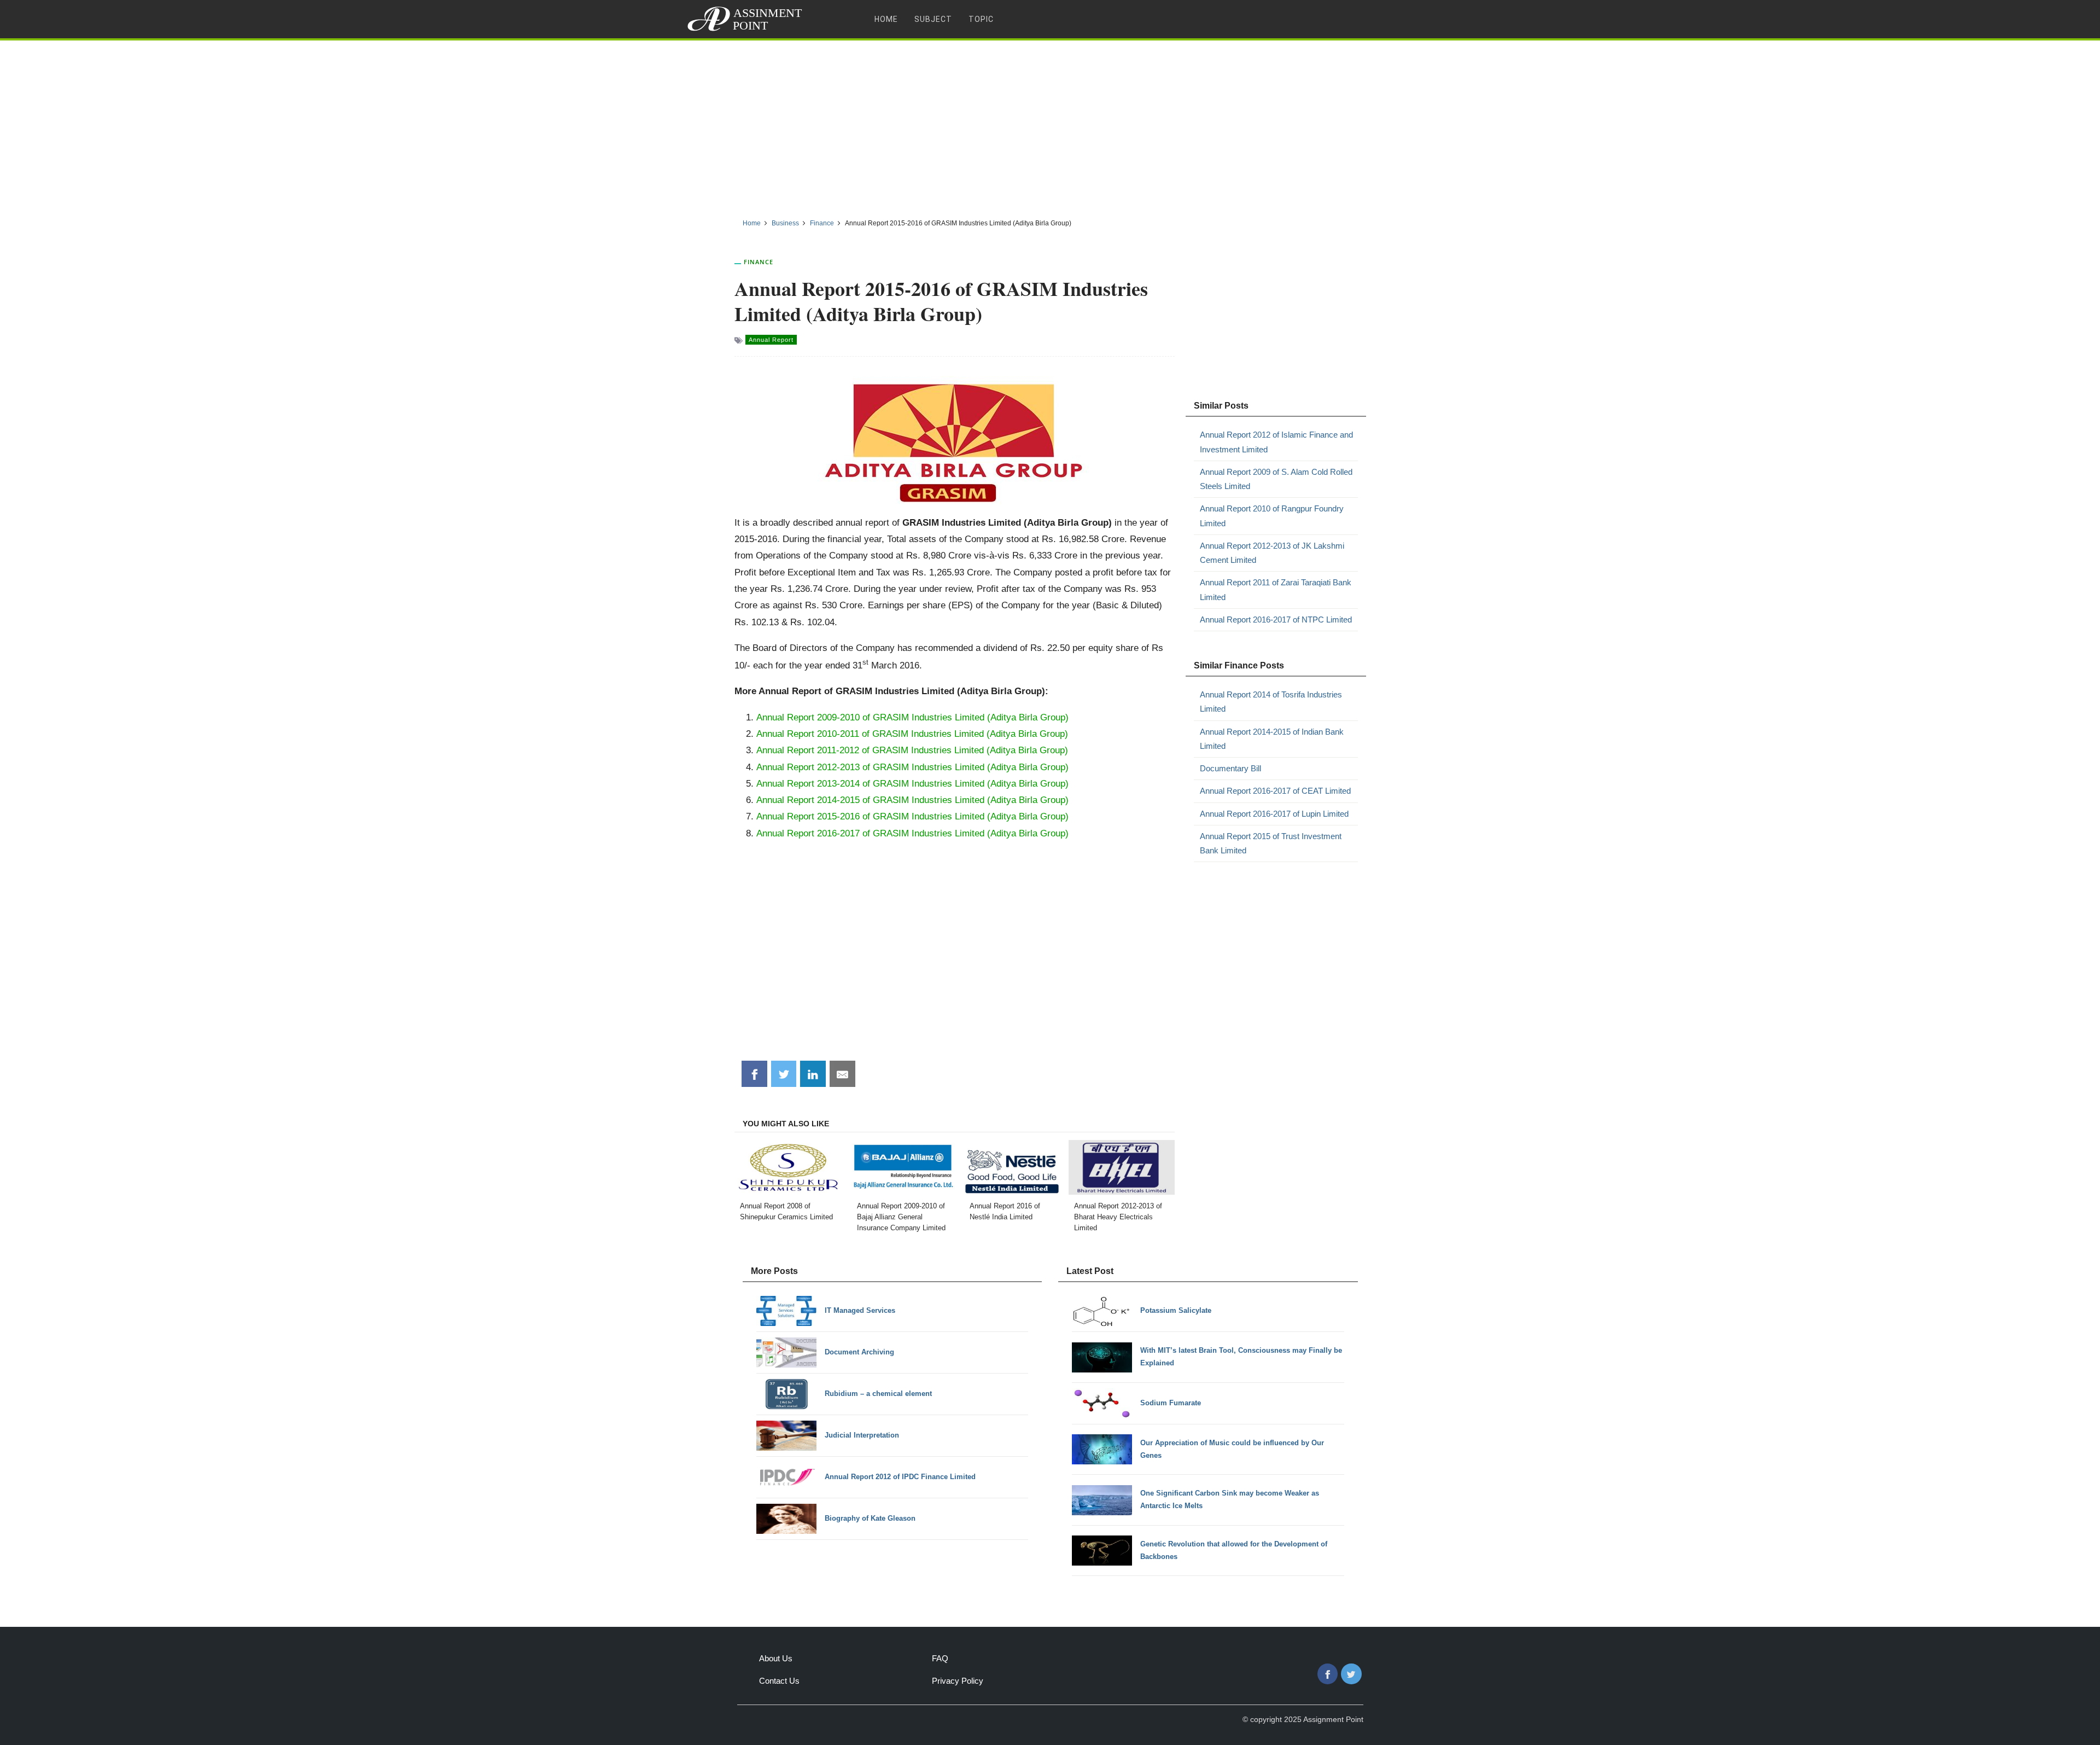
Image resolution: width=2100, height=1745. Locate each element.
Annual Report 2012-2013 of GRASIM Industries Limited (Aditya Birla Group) (912, 767)
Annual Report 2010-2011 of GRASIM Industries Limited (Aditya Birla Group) (912, 734)
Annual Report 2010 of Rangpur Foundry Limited (1272, 516)
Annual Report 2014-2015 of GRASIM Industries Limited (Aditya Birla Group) (912, 800)
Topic (981, 19)
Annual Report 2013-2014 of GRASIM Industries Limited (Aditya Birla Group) (912, 783)
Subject (933, 19)
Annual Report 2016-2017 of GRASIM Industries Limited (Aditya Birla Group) (912, 833)
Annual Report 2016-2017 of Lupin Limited (1274, 814)
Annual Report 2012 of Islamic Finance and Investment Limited (1276, 442)
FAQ (940, 1658)
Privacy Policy (958, 1681)
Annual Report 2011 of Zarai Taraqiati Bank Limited (1276, 589)
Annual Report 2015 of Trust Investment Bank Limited (1271, 843)
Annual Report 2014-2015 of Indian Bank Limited (1272, 739)
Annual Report (771, 340)
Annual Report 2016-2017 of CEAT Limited (1275, 791)
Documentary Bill (1230, 768)
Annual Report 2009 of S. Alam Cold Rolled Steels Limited (1276, 479)
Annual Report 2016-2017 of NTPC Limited (1276, 620)
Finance (759, 262)
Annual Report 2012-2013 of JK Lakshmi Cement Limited (1272, 553)
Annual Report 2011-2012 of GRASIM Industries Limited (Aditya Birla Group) (912, 750)
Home (886, 19)
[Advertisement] (1050, 125)
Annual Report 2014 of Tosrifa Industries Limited (1271, 702)
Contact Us (779, 1681)
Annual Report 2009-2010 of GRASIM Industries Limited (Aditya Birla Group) (912, 717)
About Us (776, 1658)
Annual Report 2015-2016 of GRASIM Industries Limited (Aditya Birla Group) (912, 816)
